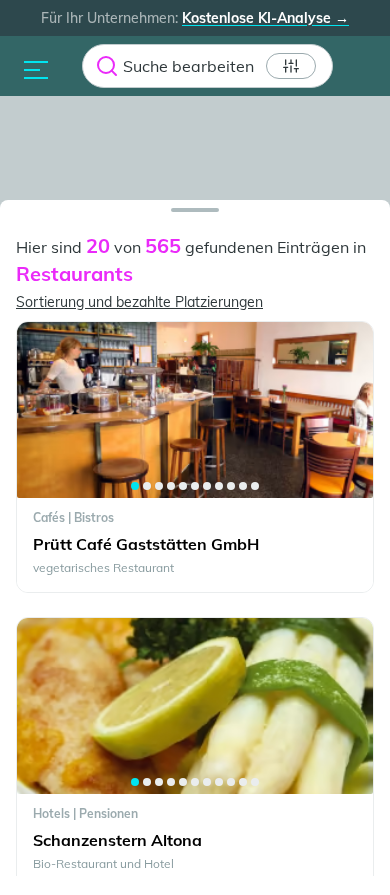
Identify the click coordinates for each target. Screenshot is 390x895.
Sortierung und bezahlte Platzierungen (139, 302)
